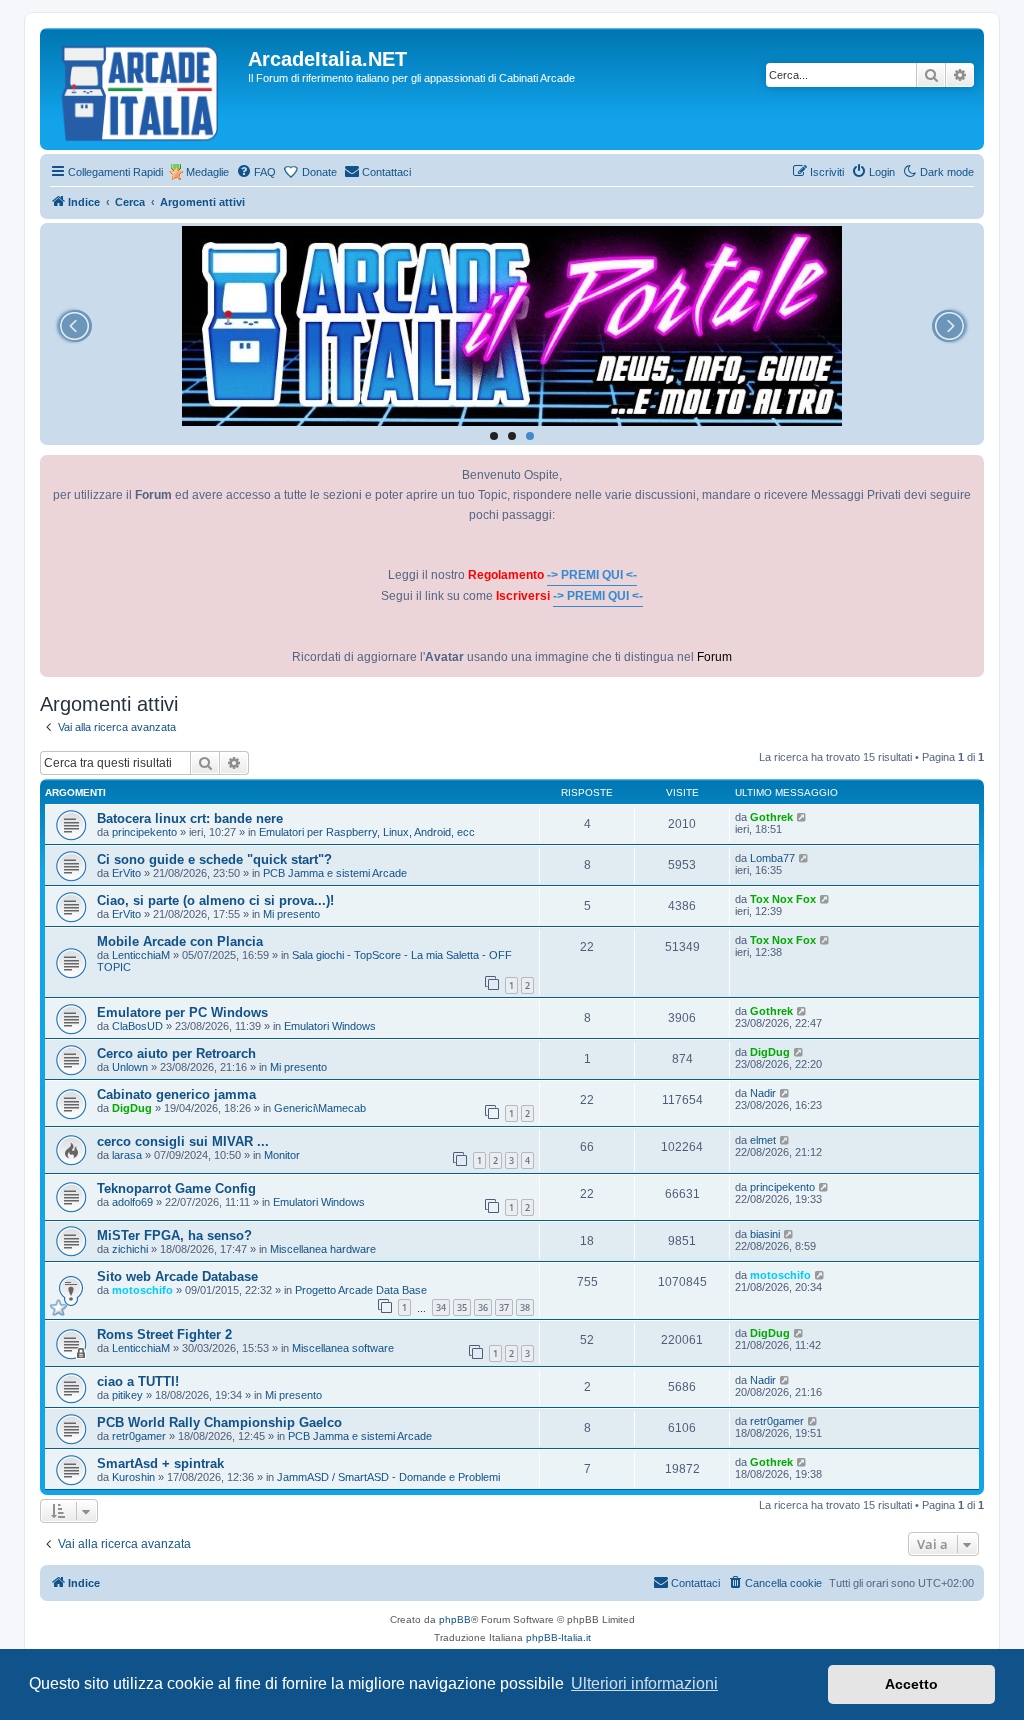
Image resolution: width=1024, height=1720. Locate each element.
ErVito (126, 873)
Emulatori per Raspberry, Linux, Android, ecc (367, 832)
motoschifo (142, 1290)
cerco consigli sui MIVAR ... (183, 1141)
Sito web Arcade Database (177, 1276)
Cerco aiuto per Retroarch (176, 1053)
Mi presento (291, 914)
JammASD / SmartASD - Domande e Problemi (388, 1477)
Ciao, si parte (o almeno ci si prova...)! (215, 900)
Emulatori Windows (330, 1026)
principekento (144, 832)
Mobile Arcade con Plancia (180, 941)
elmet (763, 1140)
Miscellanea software (343, 1348)
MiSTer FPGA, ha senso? (174, 1235)
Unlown (130, 1067)
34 (441, 1307)
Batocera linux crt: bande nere (190, 818)
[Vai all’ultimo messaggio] (802, 817)
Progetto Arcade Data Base (361, 1290)
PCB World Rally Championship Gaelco (219, 1422)
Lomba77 (772, 858)
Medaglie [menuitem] (207, 172)
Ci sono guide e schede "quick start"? (214, 859)
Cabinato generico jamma (176, 1094)
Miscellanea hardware (323, 1249)
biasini (765, 1234)
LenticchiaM (141, 955)
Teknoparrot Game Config (176, 1188)
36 (483, 1307)
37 (504, 1307)
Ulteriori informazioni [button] (644, 1683)
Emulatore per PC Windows (182, 1012)
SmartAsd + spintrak (160, 1463)
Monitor (282, 1155)
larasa (127, 1155)
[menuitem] (256, 172)
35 (462, 1307)
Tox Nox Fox (783, 899)
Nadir (763, 1093)
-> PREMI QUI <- (592, 575)
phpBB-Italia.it (558, 1637)
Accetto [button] (911, 1684)
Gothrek (771, 817)
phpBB (455, 1619)
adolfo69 (132, 1202)
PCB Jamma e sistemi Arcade (335, 873)
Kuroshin (133, 1477)
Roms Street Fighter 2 (164, 1334)
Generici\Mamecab (320, 1108)
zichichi (130, 1249)
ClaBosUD (137, 1026)
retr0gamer (139, 1436)
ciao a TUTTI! (138, 1381)
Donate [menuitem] (319, 172)
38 (525, 1307)
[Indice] (146, 89)
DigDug (770, 1052)
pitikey (127, 1395)
